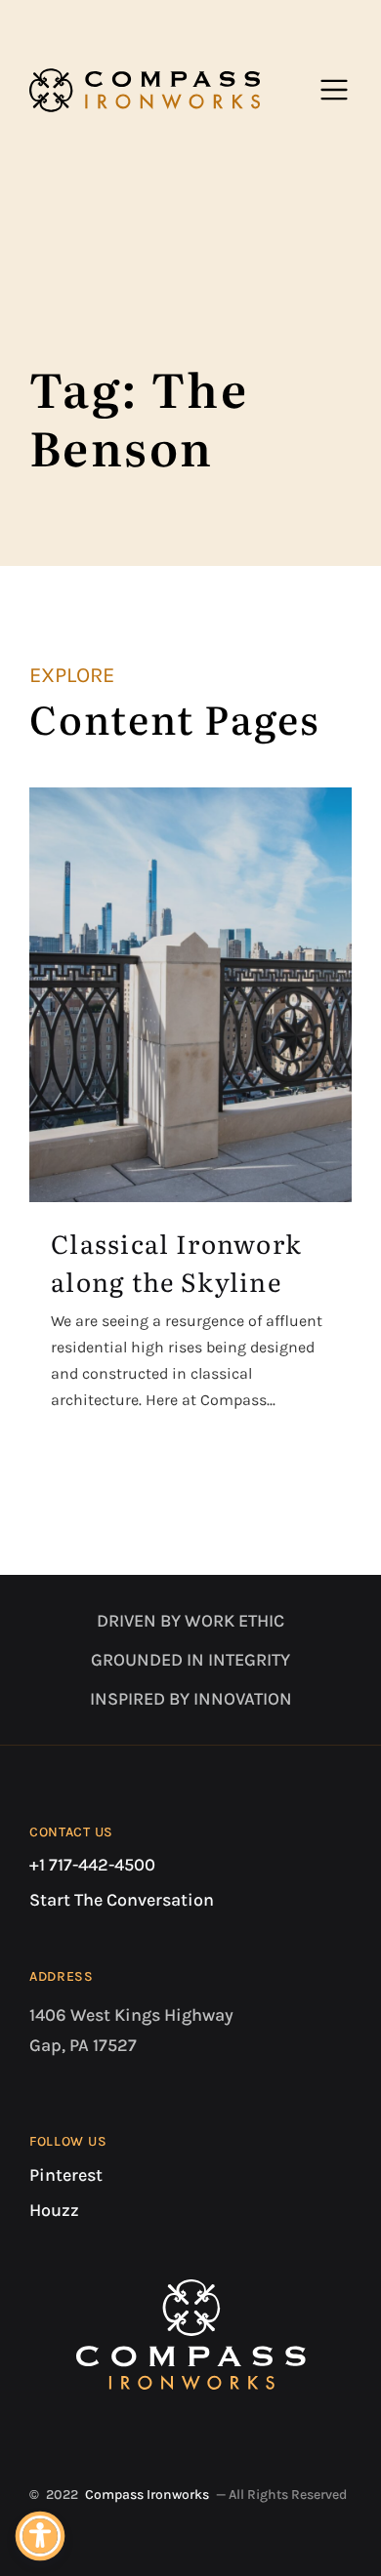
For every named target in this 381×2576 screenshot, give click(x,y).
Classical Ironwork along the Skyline (176, 1262)
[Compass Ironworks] (145, 90)
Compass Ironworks (147, 2495)
